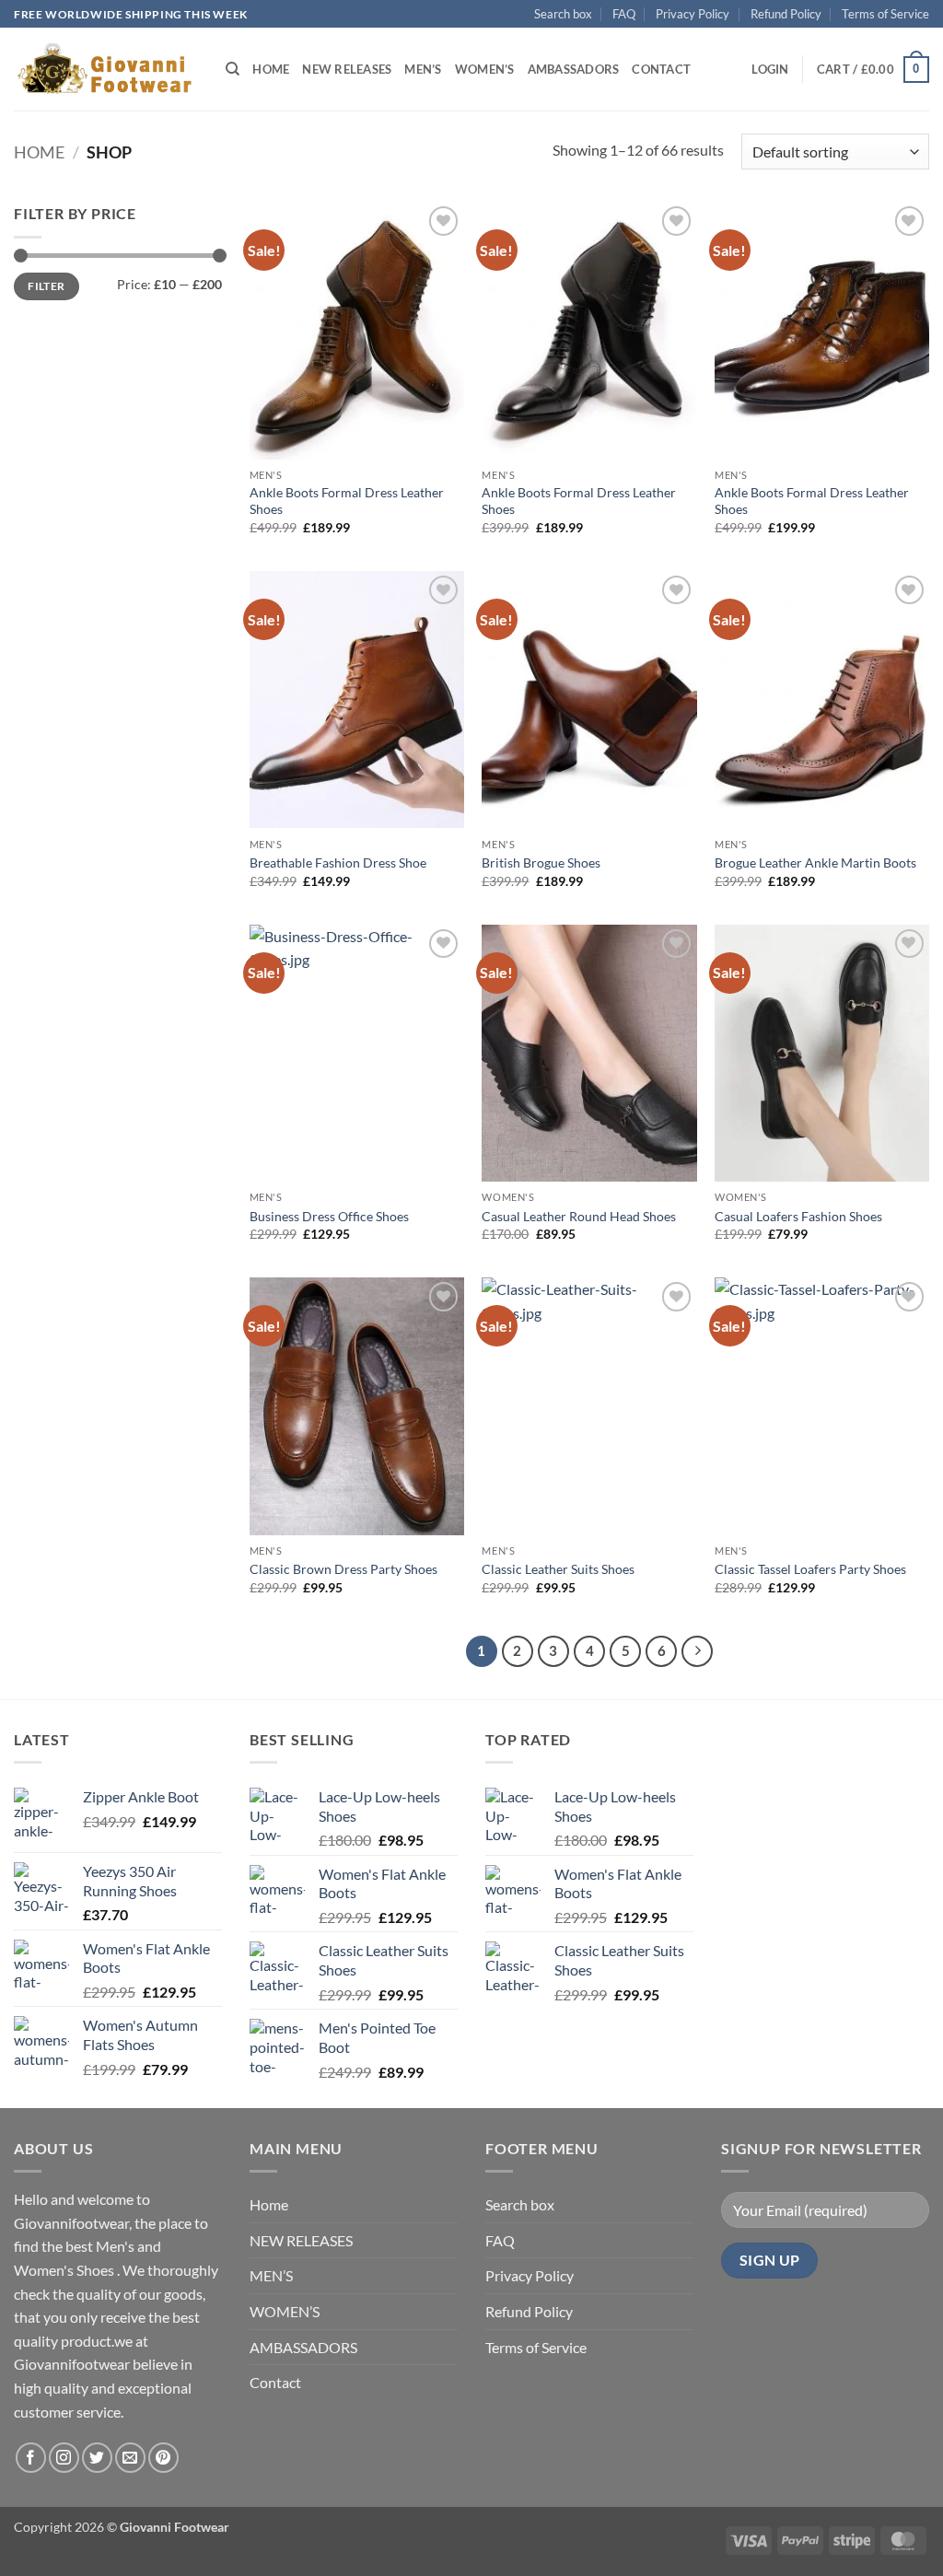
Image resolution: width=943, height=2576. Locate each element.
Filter (46, 286)
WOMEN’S (485, 69)
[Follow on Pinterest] (163, 2458)
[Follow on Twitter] (97, 2458)
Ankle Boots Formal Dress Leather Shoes (347, 501)
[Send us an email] (130, 2458)
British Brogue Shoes (541, 863)
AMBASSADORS (574, 69)
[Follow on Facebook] (31, 2458)
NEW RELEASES (347, 69)
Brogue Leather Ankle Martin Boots (815, 863)
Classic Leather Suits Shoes (558, 1569)
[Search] (233, 69)
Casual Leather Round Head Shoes (579, 1216)
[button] (770, 69)
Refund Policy (786, 14)
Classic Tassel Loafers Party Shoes (810, 1569)
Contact (661, 69)
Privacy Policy (693, 14)
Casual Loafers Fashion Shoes (798, 1216)
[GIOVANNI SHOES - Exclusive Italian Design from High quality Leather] (106, 70)
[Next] (697, 1651)
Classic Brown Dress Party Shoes (343, 1569)
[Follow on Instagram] (64, 2458)
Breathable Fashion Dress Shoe (338, 863)
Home (271, 69)
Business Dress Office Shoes (329, 1216)
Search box (563, 14)
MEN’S (423, 69)
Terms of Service (885, 14)
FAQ (624, 14)
